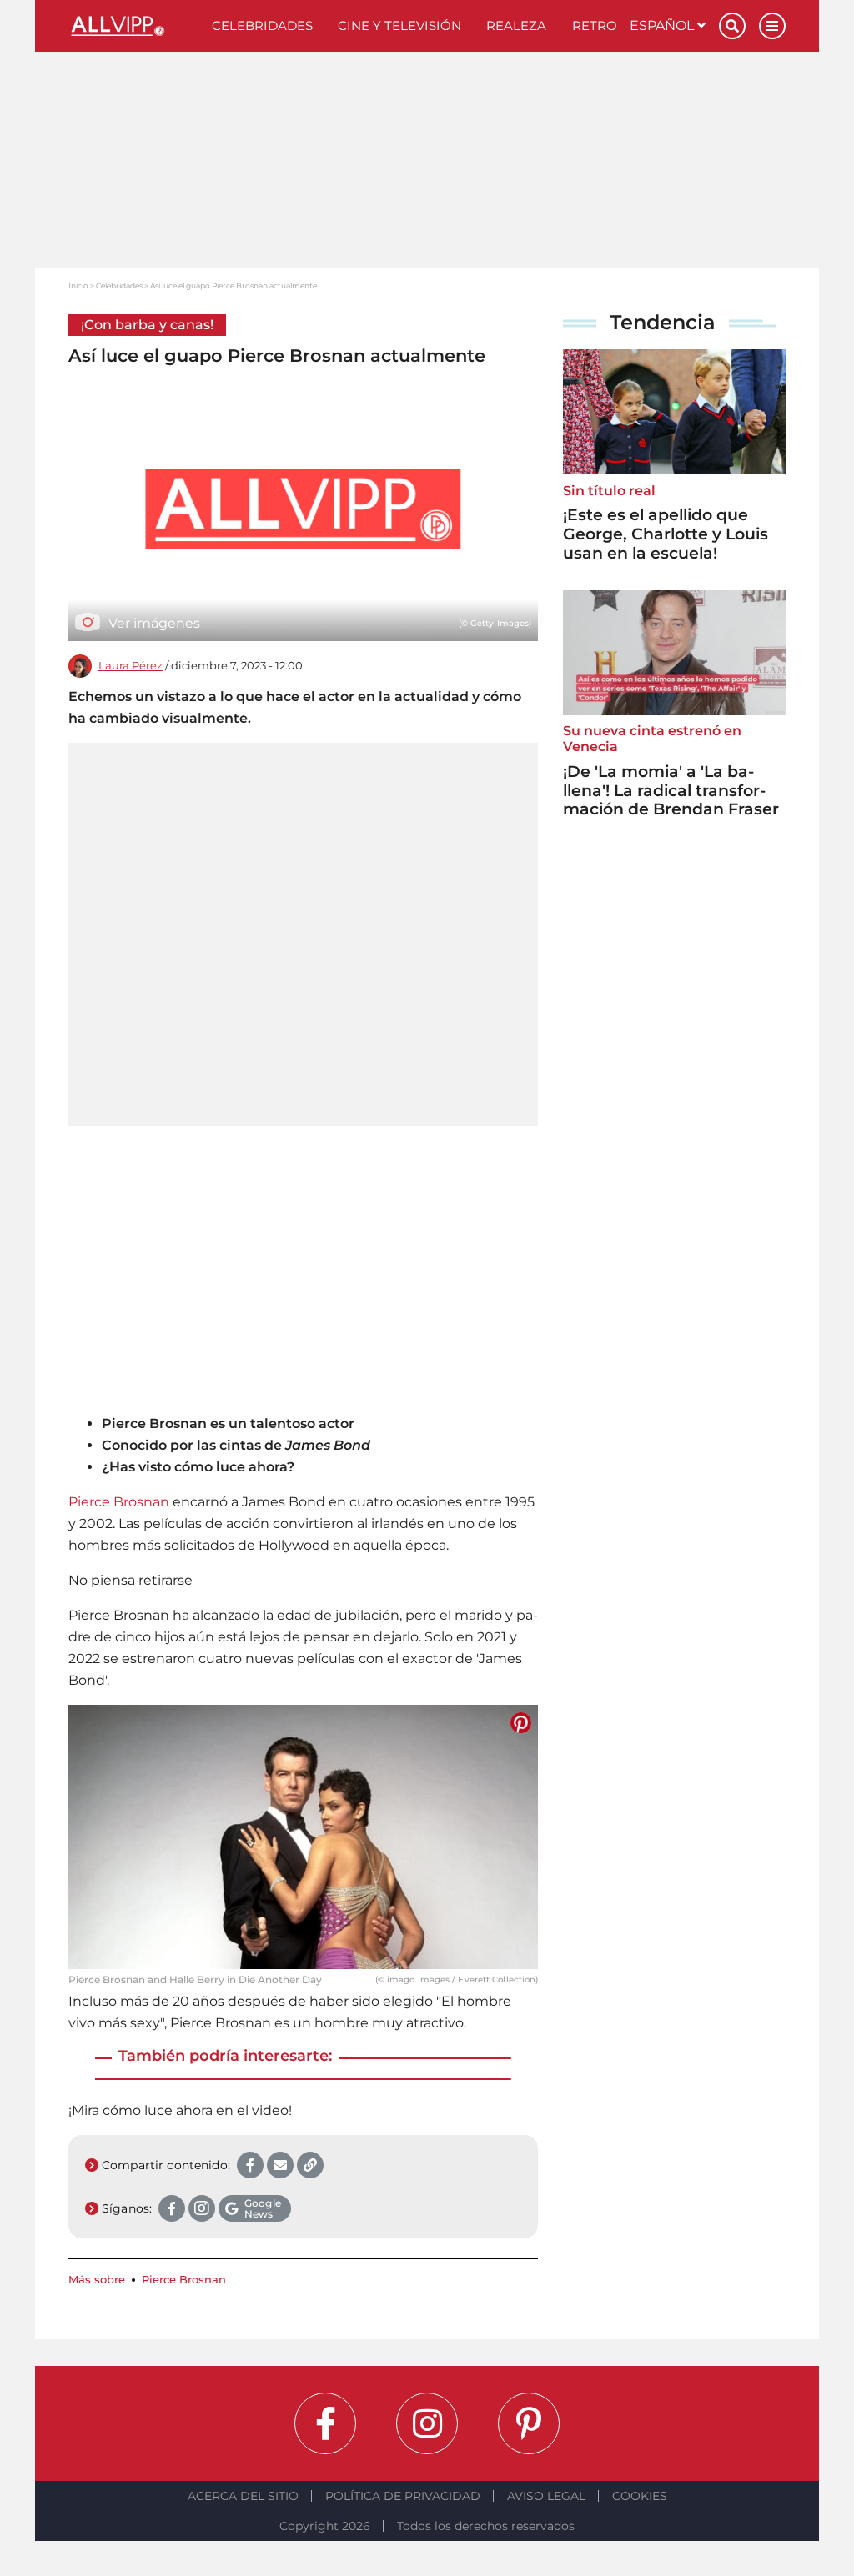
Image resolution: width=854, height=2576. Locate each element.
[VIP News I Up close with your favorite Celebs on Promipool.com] (134, 26)
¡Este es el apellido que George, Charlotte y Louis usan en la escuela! (666, 534)
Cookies (640, 2496)
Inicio (78, 286)
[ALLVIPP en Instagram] (427, 2423)
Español (663, 25)
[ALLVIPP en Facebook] (325, 2423)
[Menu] (772, 26)
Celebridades (262, 25)
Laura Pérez (131, 666)
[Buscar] (732, 26)
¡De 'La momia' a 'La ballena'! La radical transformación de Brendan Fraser (671, 791)
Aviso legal (546, 2496)
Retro (595, 25)
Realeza (516, 25)
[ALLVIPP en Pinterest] (529, 2423)
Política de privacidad (403, 2496)
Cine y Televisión (399, 25)
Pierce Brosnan (119, 1502)
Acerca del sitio (243, 2496)
